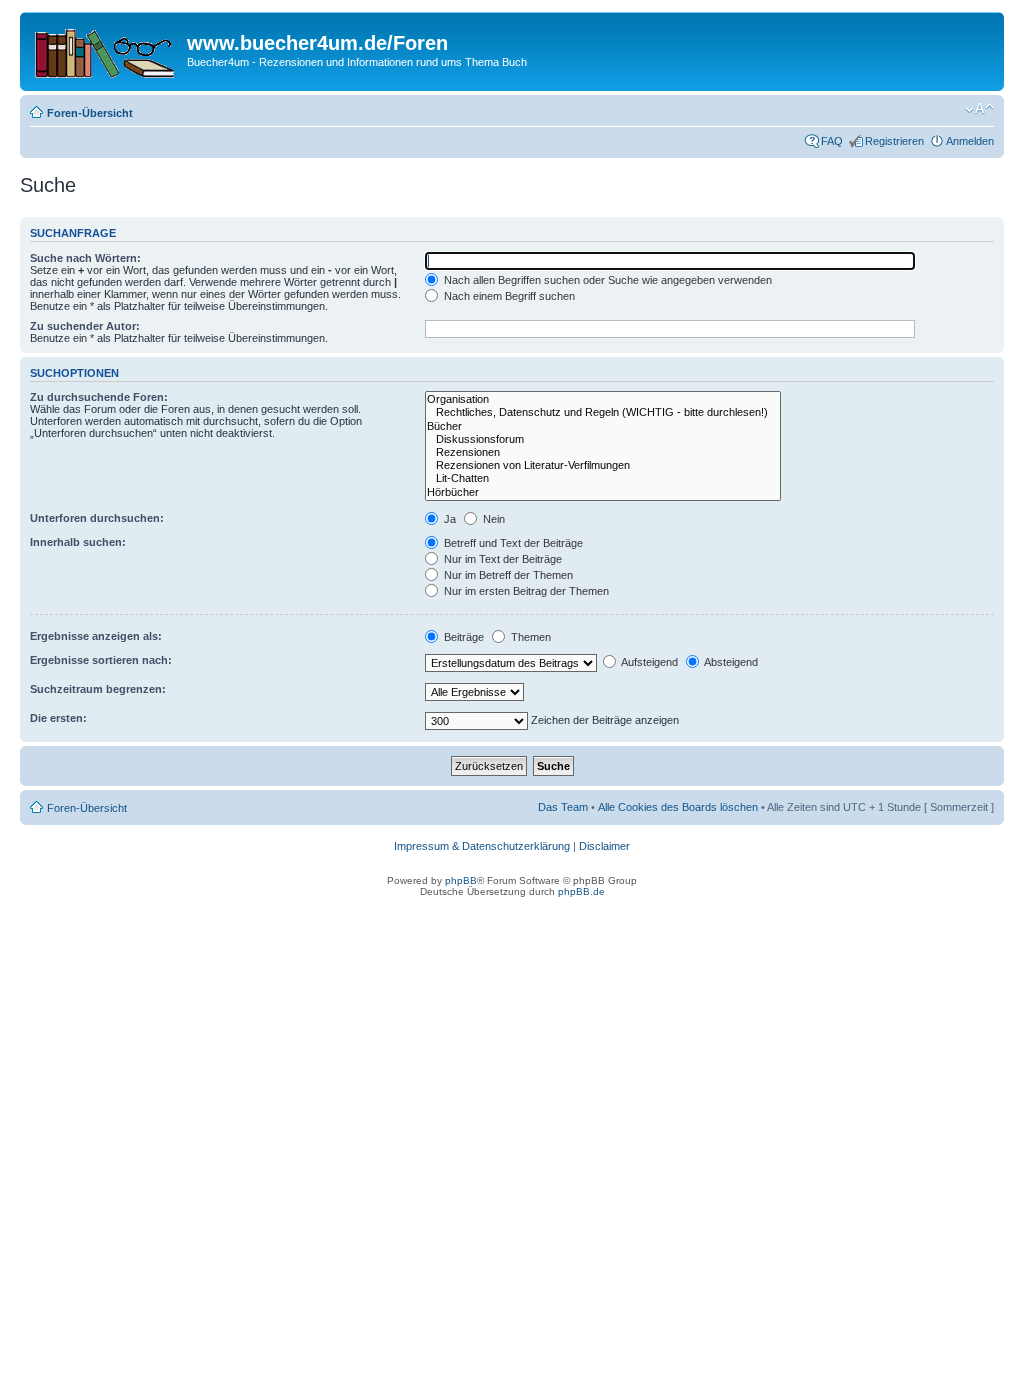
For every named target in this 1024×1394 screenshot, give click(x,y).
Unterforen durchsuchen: (97, 518)
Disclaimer (604, 846)
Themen (529, 637)
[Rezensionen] (603, 452)
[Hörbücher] (603, 492)
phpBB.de (581, 891)
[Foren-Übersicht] (106, 49)
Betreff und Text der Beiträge (512, 543)
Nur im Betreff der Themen (507, 575)
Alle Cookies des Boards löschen (678, 807)
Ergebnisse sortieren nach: (101, 660)
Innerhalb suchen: (78, 542)
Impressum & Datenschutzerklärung (482, 846)
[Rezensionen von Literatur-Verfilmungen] (603, 465)
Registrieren (894, 141)
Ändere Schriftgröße (979, 109)
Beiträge (462, 637)
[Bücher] (603, 426)
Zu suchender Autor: (85, 326)
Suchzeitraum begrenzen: (98, 689)
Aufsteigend (648, 662)
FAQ (832, 141)
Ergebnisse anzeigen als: (96, 636)
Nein (492, 519)
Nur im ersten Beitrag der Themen (525, 591)
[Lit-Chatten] (603, 478)
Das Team (563, 807)
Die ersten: (58, 718)
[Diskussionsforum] (603, 439)
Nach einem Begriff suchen (508, 296)
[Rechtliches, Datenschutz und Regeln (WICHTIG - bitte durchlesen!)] (603, 412)
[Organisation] (603, 399)
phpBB (461, 880)
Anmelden (970, 141)
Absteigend (730, 662)
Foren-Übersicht (90, 113)
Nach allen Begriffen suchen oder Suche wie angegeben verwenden (606, 280)
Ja (448, 519)
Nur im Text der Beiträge (501, 559)
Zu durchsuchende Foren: (99, 397)
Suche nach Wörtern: (85, 258)
